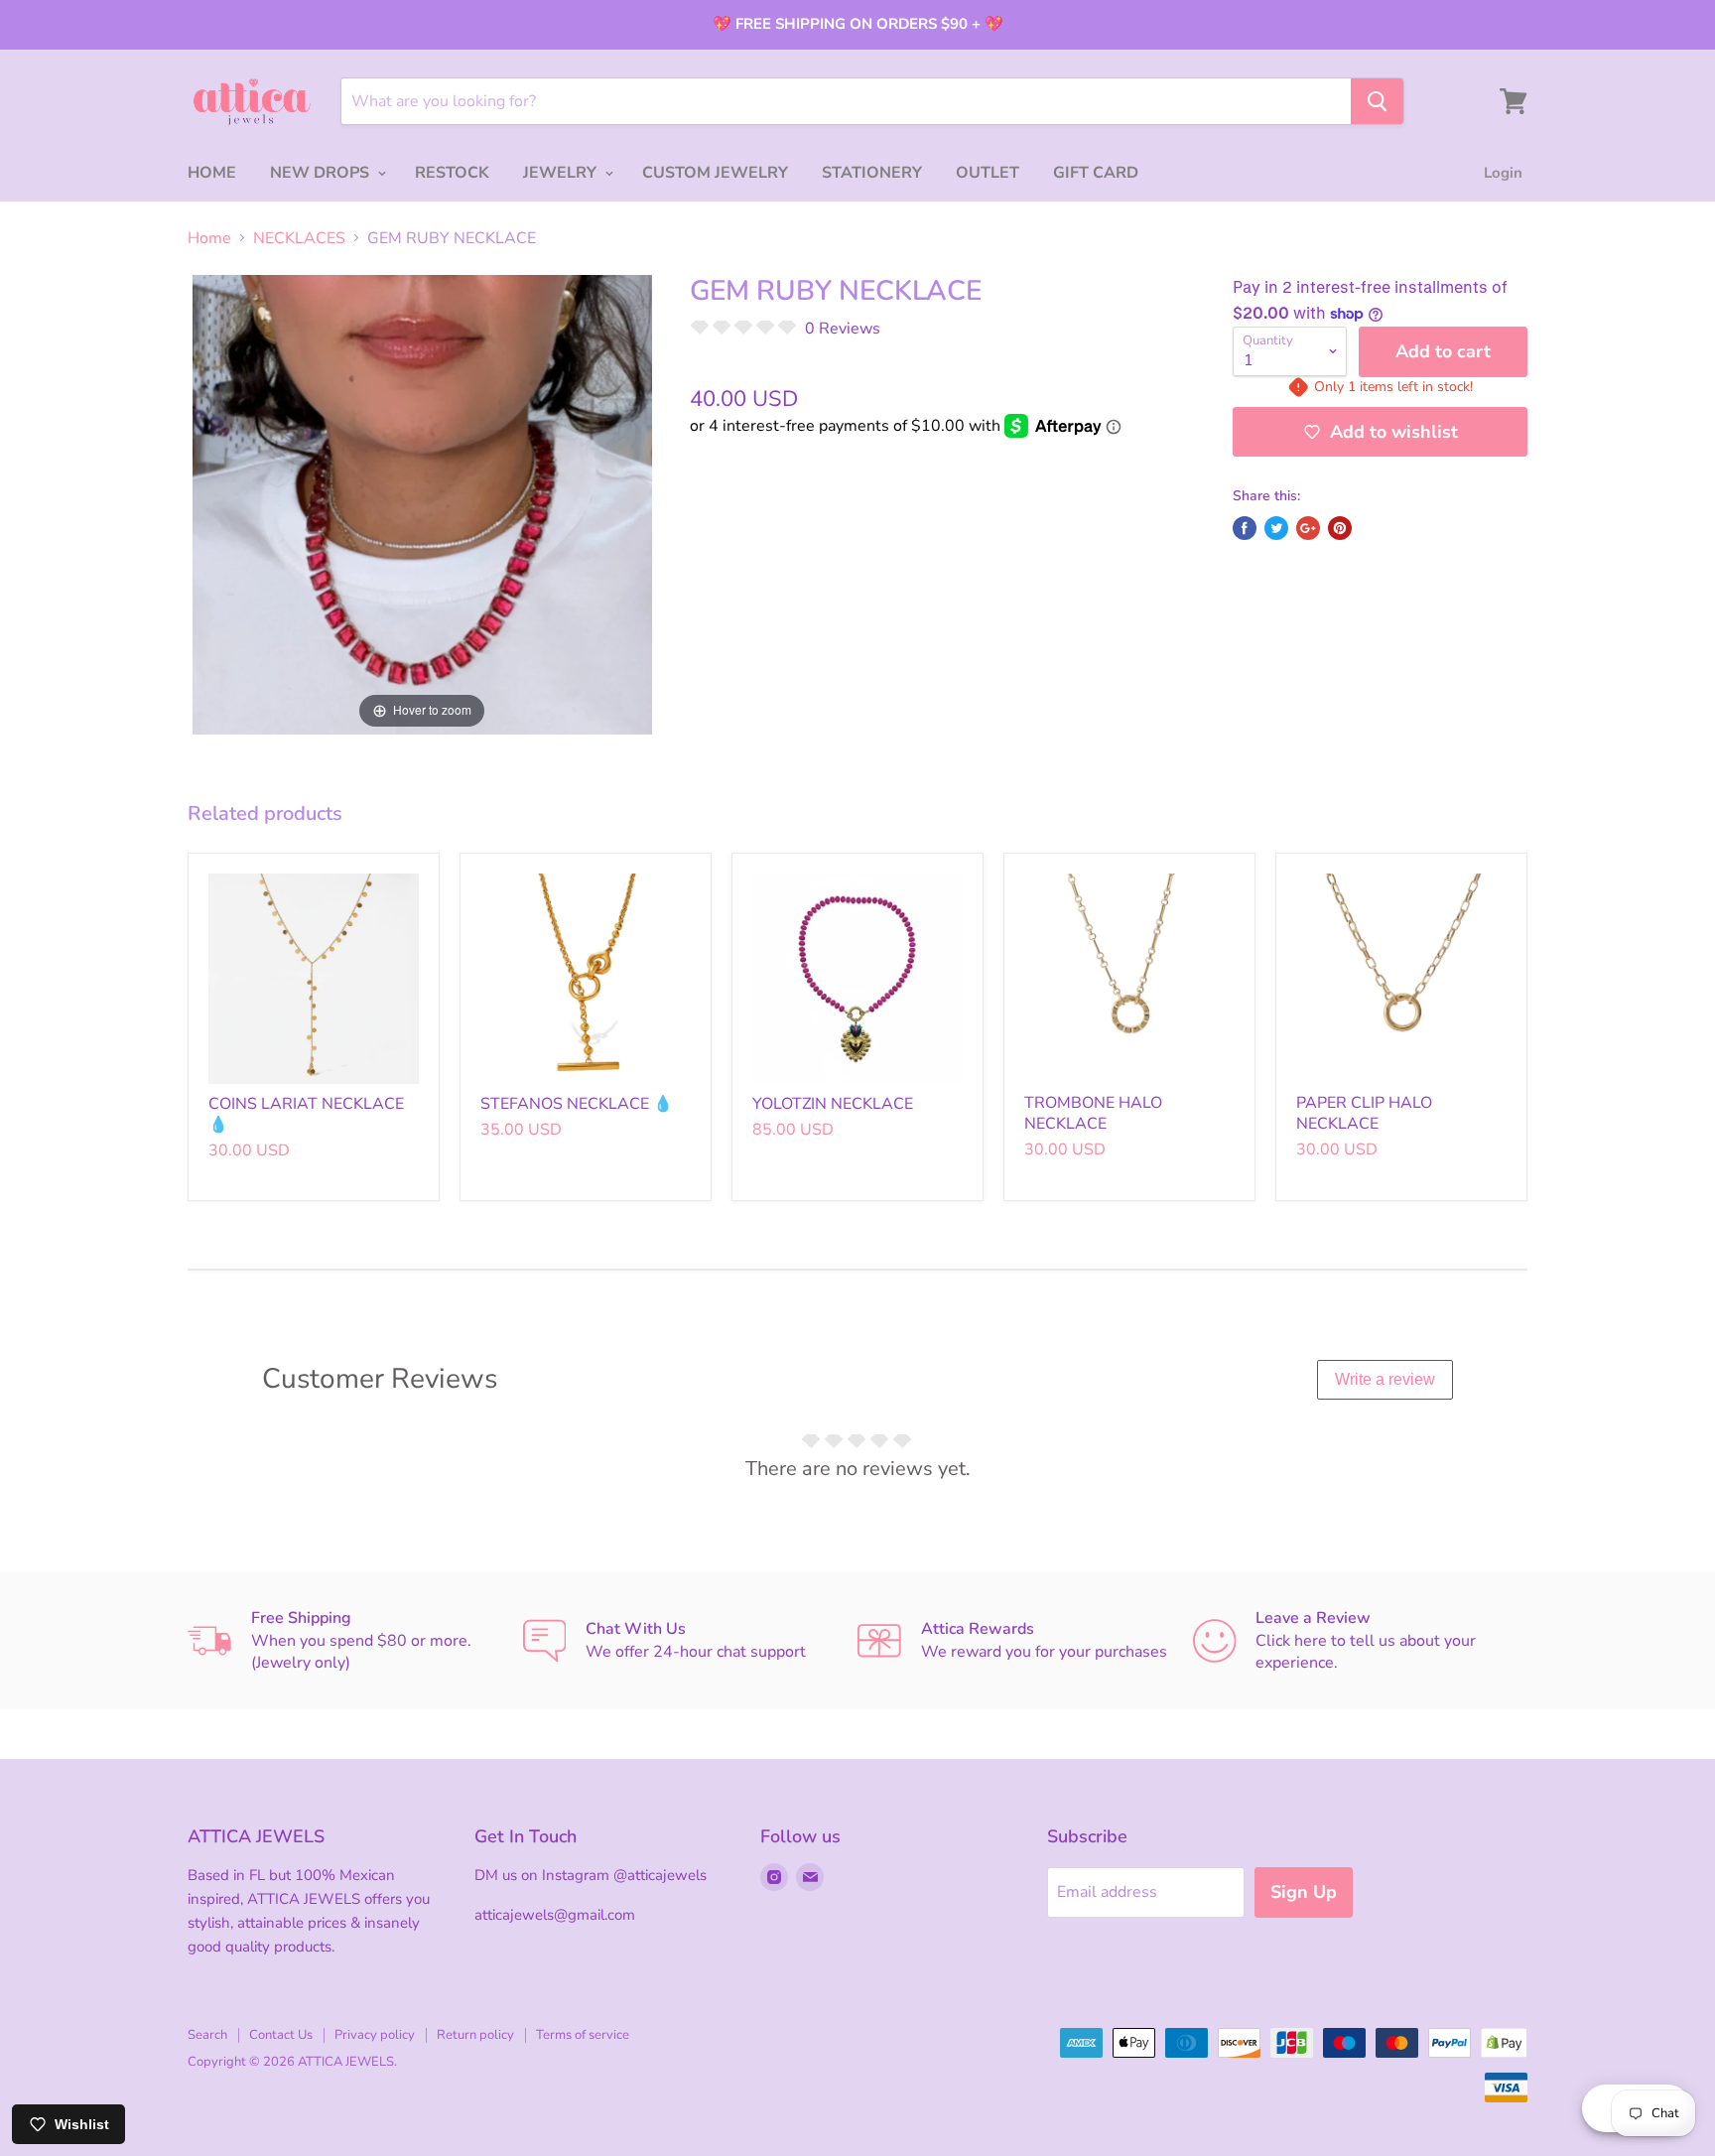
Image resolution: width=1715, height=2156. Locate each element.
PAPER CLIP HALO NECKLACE (1364, 1113)
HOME (212, 173)
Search (207, 2035)
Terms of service (583, 2035)
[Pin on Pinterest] (1340, 528)
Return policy (475, 2035)
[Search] (1377, 101)
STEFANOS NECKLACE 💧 (577, 1104)
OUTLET (988, 173)
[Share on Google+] (1308, 528)
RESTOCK (452, 173)
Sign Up (1304, 1892)
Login (1503, 173)
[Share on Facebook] (1245, 528)
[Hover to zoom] (422, 503)
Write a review (1385, 1379)
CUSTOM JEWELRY (715, 173)
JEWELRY (562, 173)
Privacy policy (375, 2035)
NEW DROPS (322, 173)
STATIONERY (872, 173)
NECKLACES (299, 238)
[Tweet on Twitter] (1276, 528)
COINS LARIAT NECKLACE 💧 (306, 1114)
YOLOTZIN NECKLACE (833, 1104)
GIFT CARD (1096, 173)
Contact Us (281, 2035)
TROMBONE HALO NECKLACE (1093, 1113)
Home (209, 238)
